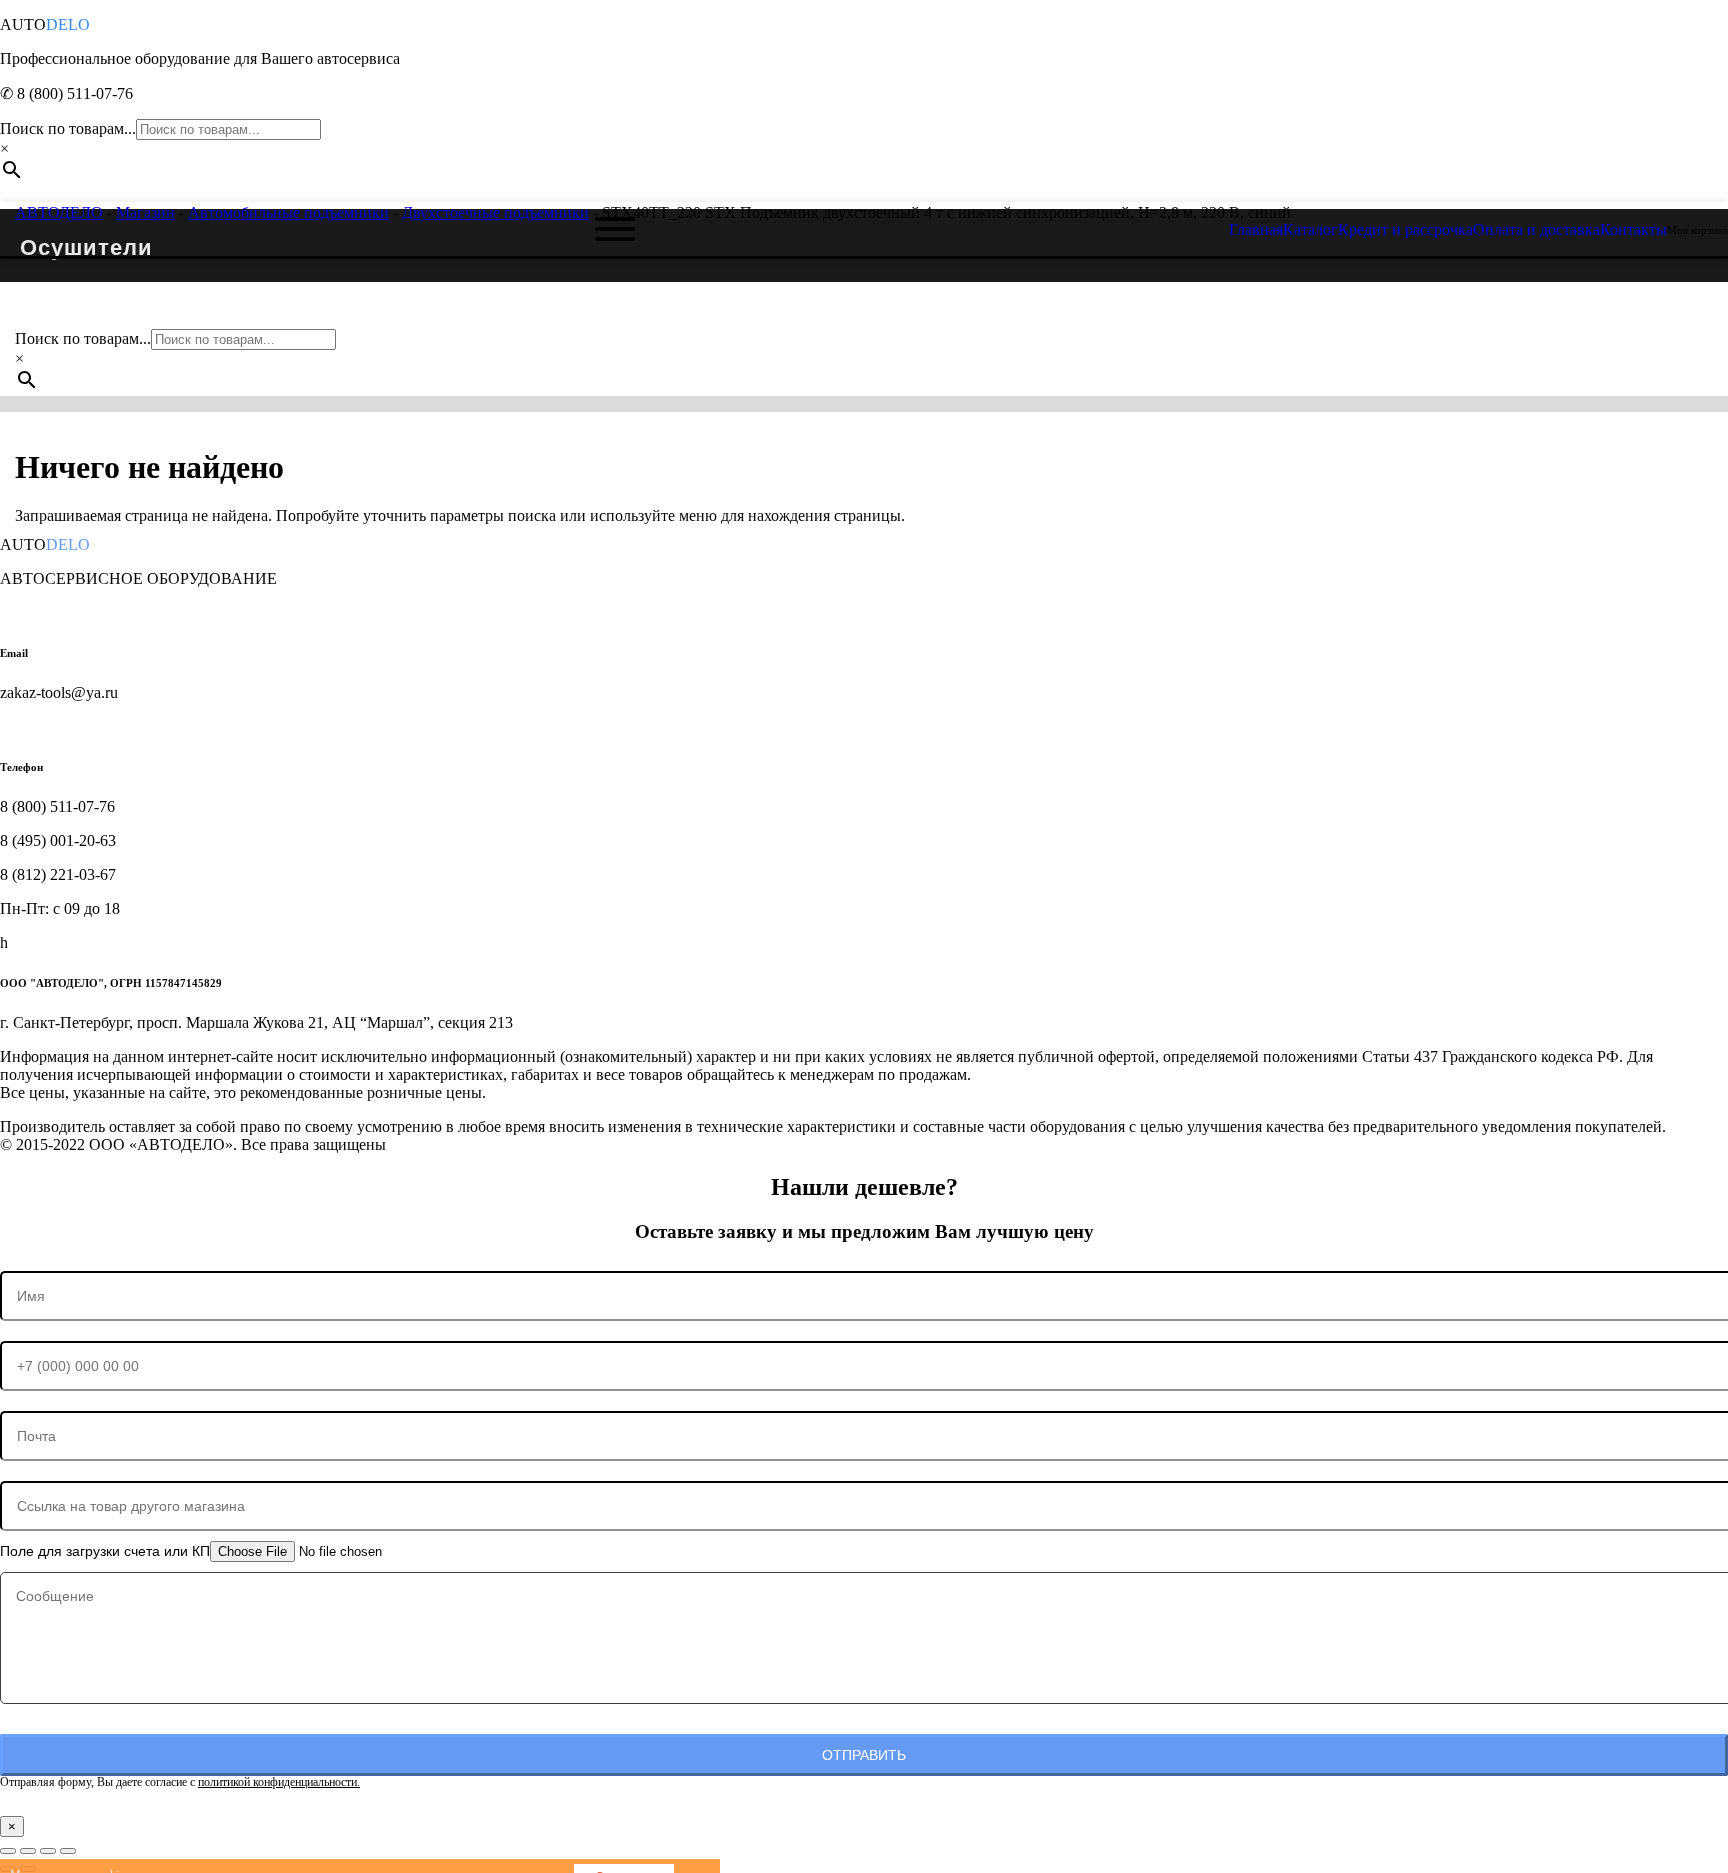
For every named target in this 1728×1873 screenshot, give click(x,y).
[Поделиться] (48, 1851)
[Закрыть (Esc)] (68, 1851)
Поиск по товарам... (68, 128)
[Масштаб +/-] (8, 1851)
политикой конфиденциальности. (279, 1782)
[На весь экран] (28, 1851)
